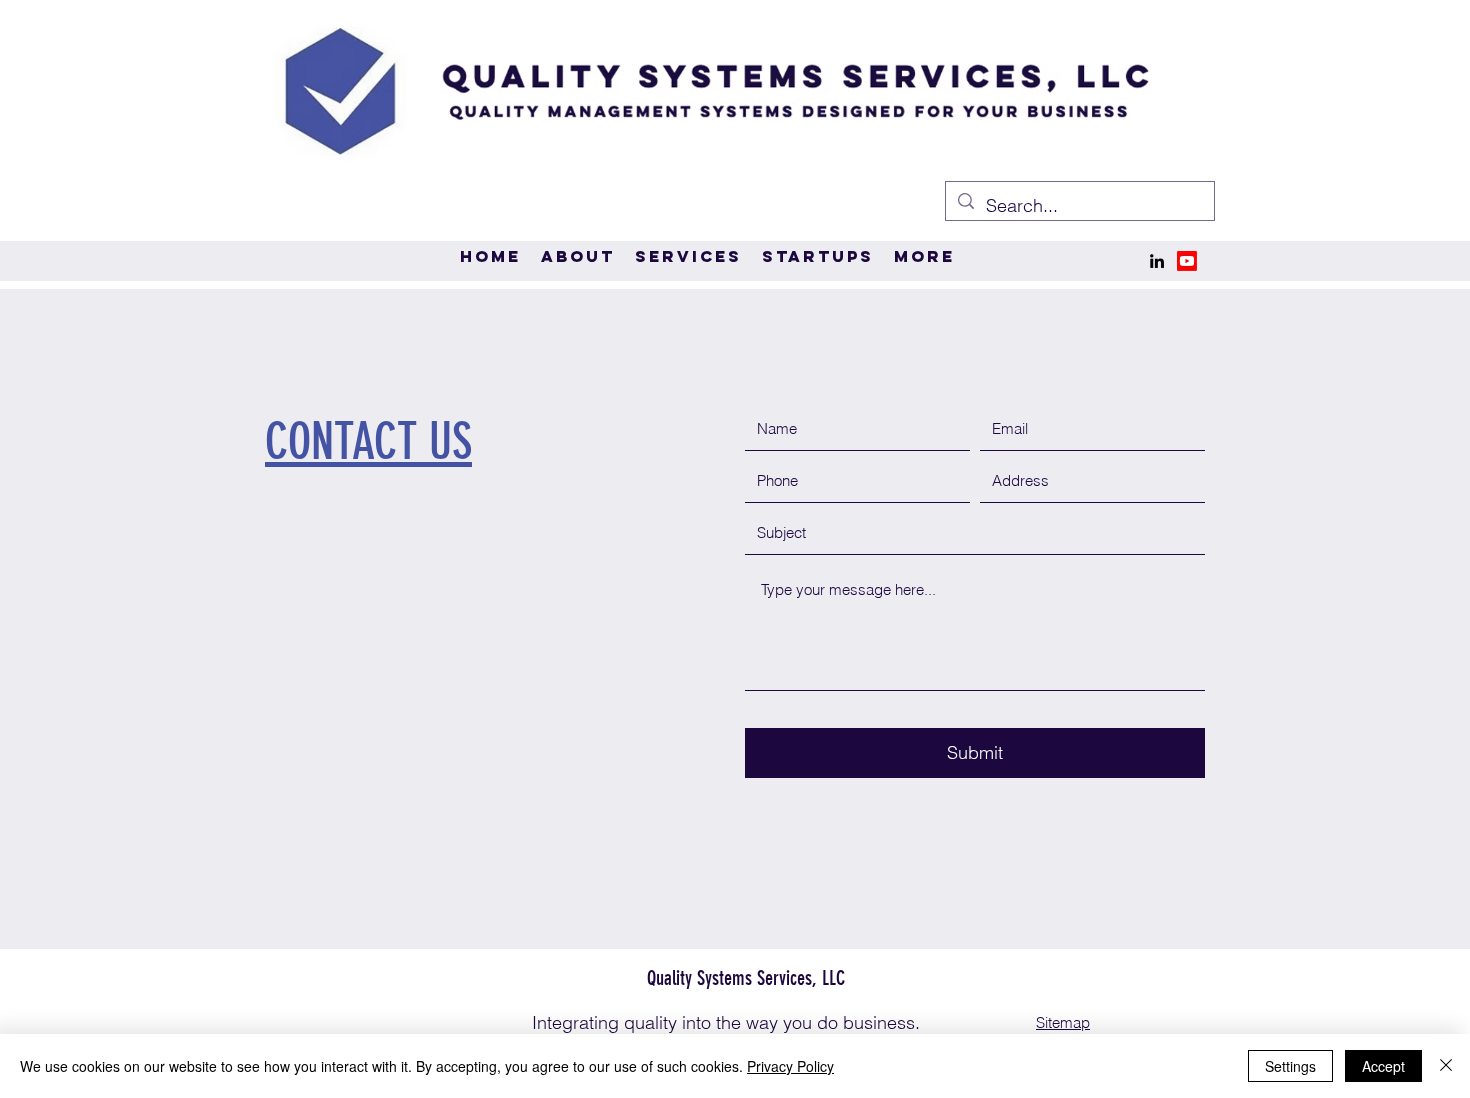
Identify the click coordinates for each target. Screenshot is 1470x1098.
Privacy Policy (790, 1066)
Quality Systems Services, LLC (736, 978)
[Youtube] (1187, 261)
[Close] (1446, 1066)
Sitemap (1063, 1022)
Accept (1383, 1066)
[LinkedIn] (1157, 261)
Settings (1290, 1066)
